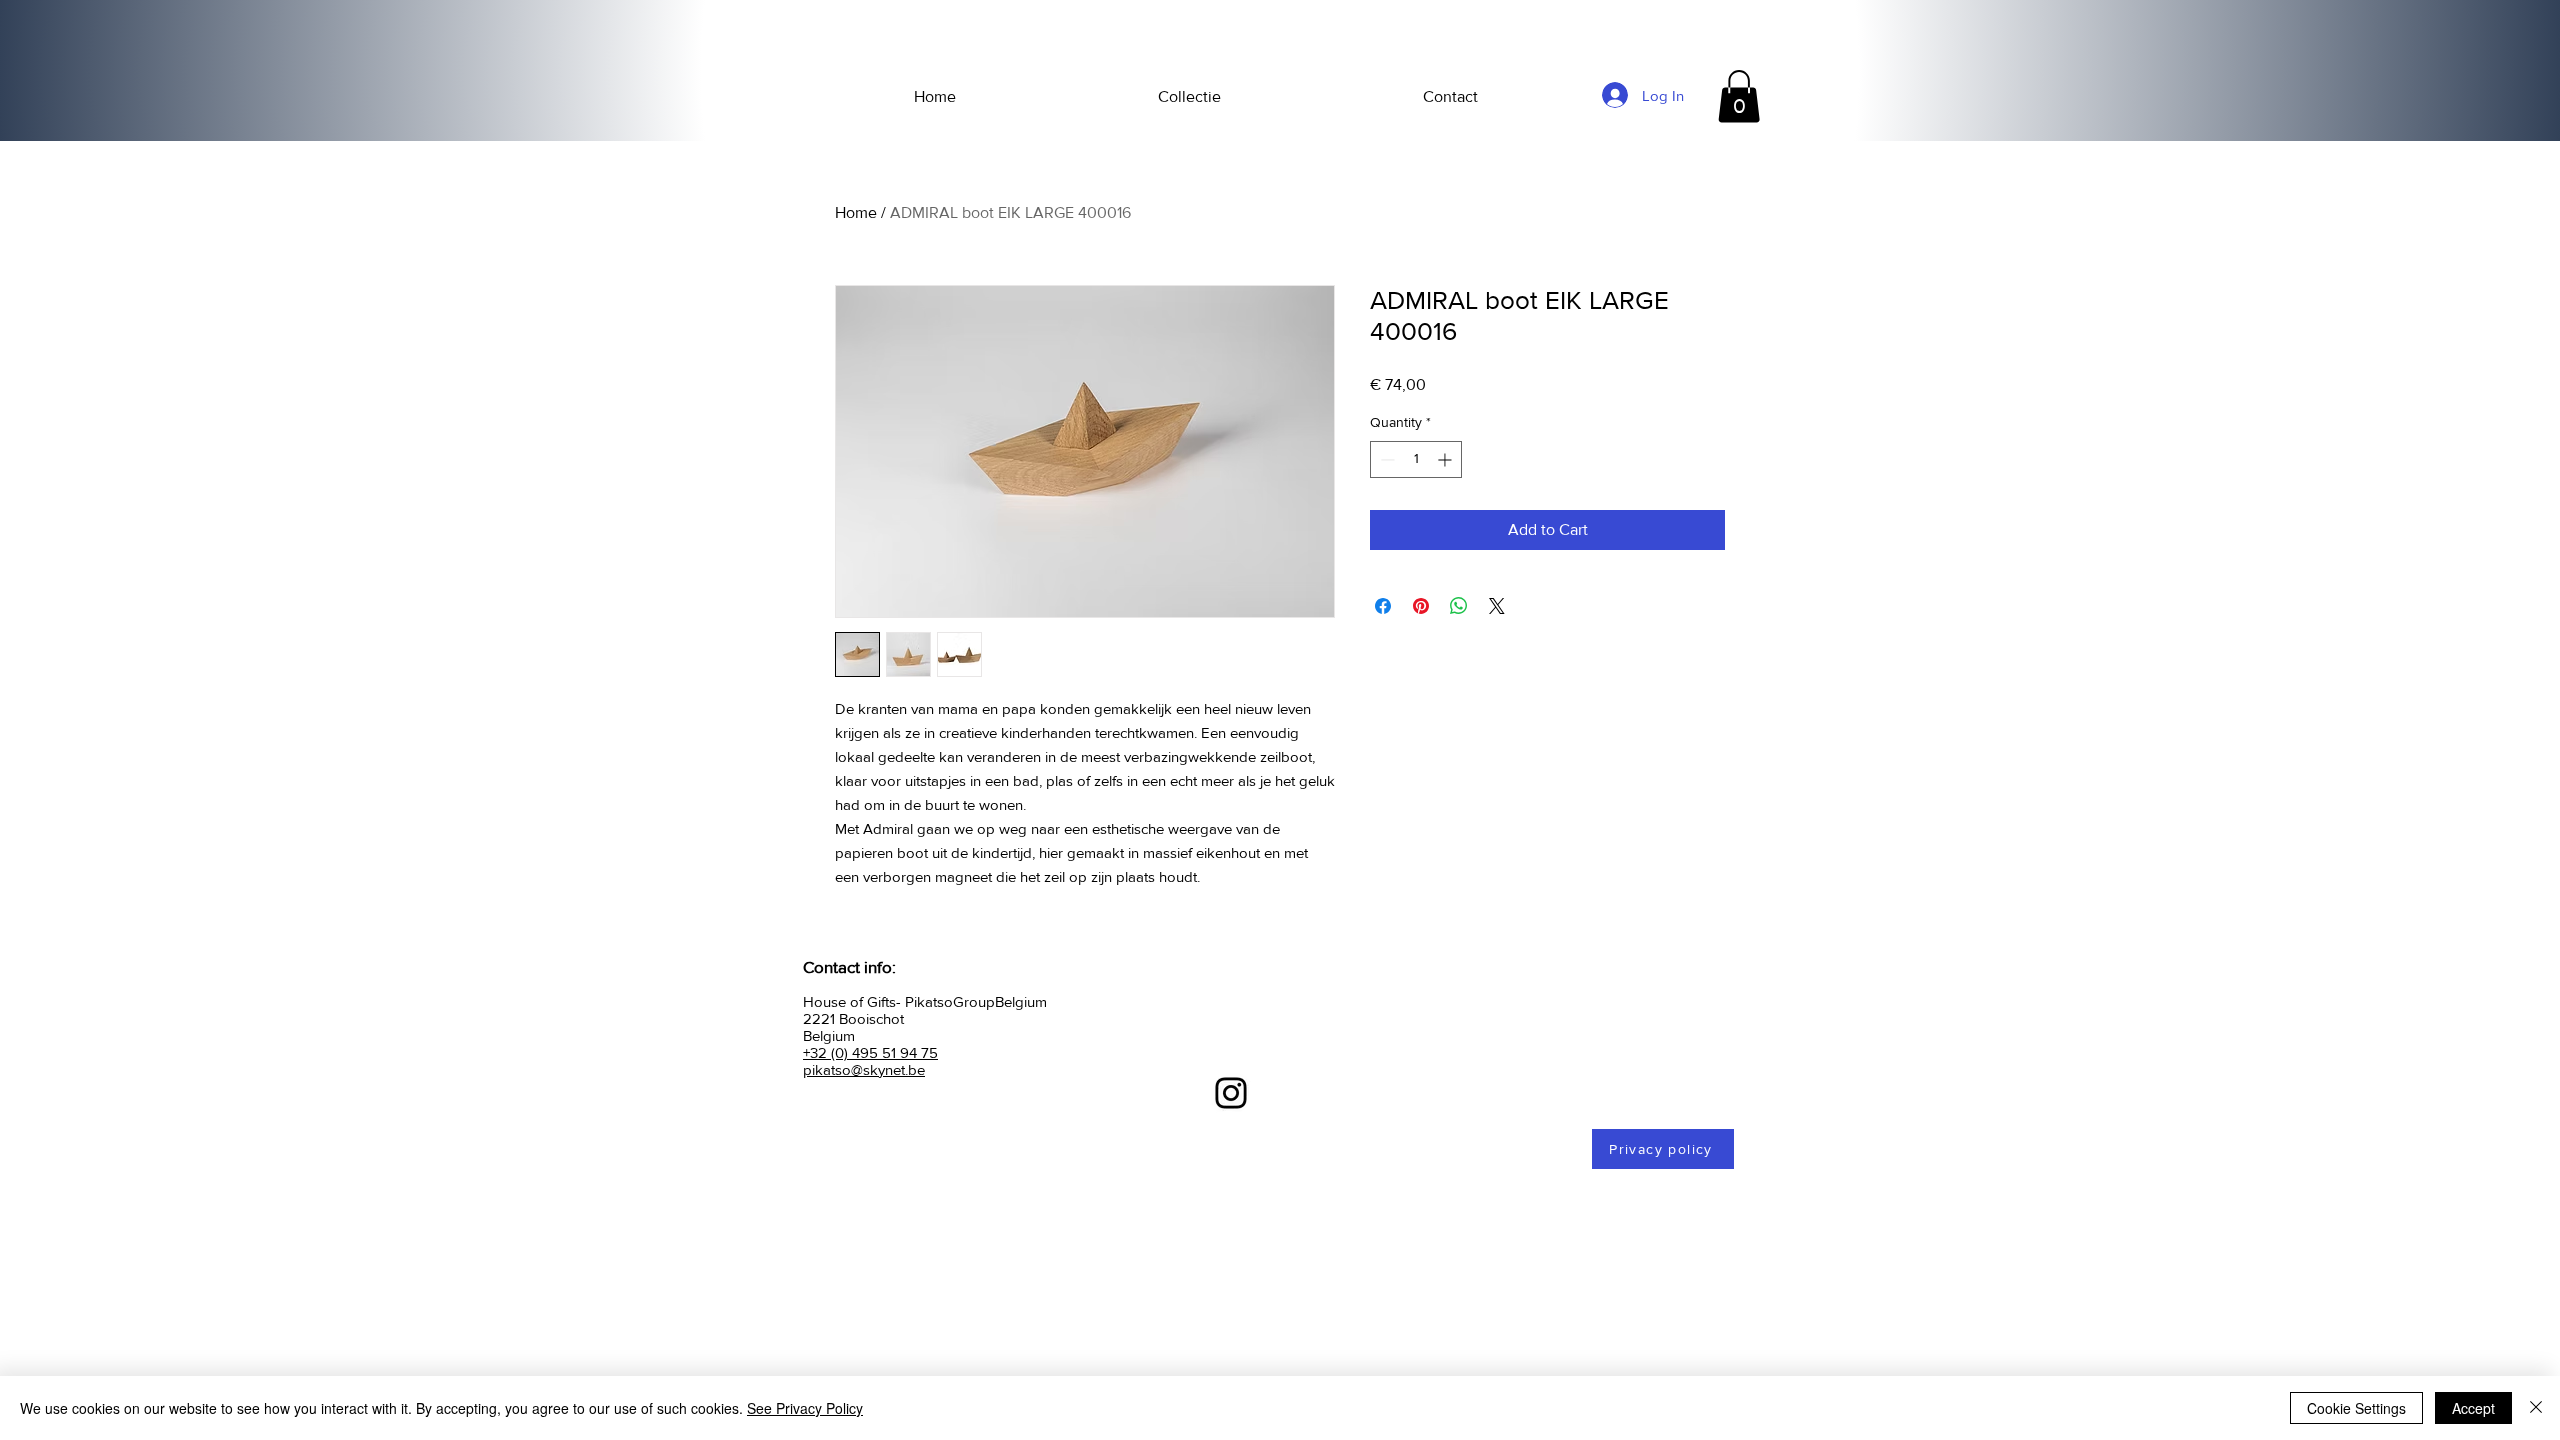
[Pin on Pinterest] (1421, 606)
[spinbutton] (1416, 459)
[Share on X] (1497, 606)
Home (856, 212)
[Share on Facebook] (1383, 606)
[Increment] (1446, 459)
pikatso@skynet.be (864, 1069)
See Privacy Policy (805, 1408)
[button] (1739, 96)
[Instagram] (1231, 1093)
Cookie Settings (2356, 1408)
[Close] (2536, 1408)
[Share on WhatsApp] (1459, 606)
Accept (2473, 1408)
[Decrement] (1385, 459)
